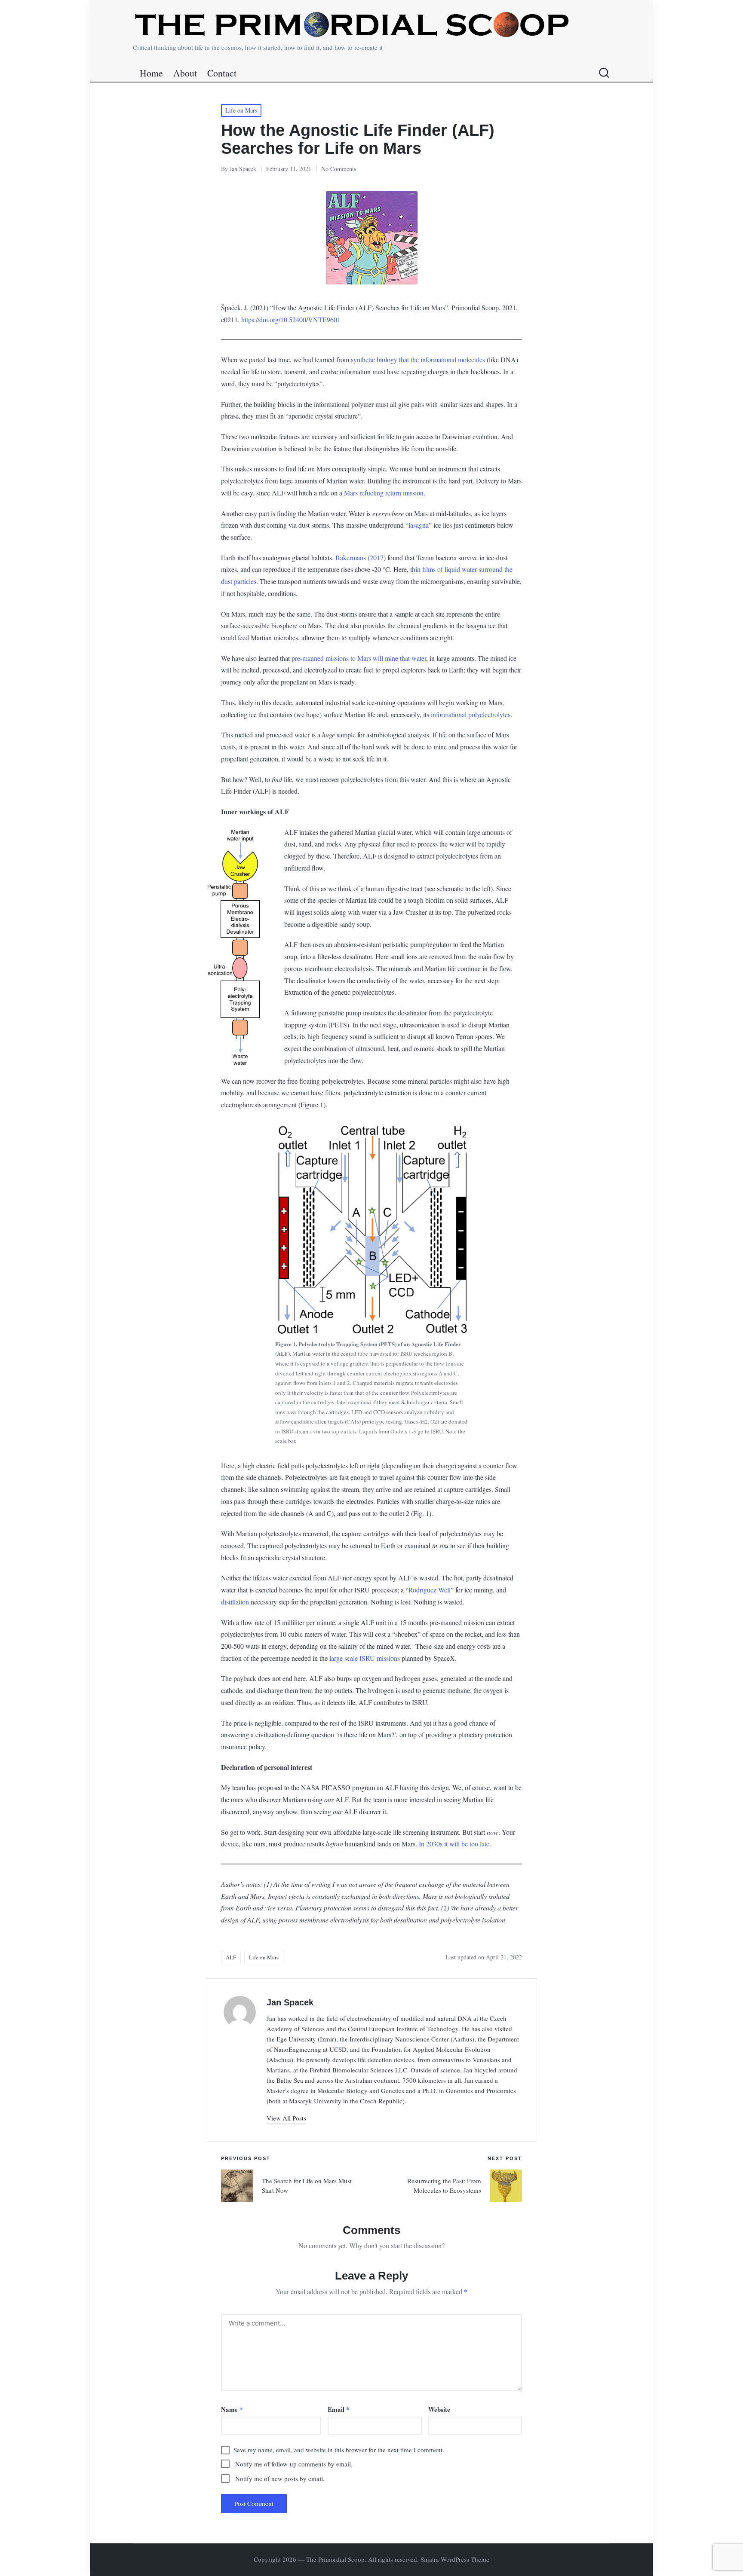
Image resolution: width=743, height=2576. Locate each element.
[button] (286, 2118)
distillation (235, 1602)
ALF (231, 1957)
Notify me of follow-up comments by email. (294, 2464)
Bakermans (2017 (359, 558)
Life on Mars (241, 110)
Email (339, 2409)
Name (232, 2409)
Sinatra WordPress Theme (455, 2559)
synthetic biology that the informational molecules (419, 359)
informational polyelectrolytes (471, 714)
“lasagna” (419, 525)
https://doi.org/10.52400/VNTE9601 (291, 319)
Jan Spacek (290, 2002)
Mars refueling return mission (384, 493)
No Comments (339, 169)
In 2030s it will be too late (454, 1844)
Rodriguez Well (430, 1590)
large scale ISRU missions (365, 1658)
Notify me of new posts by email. (280, 2478)
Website (439, 2409)
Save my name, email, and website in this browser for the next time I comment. (339, 2450)
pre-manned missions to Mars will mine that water (359, 658)
